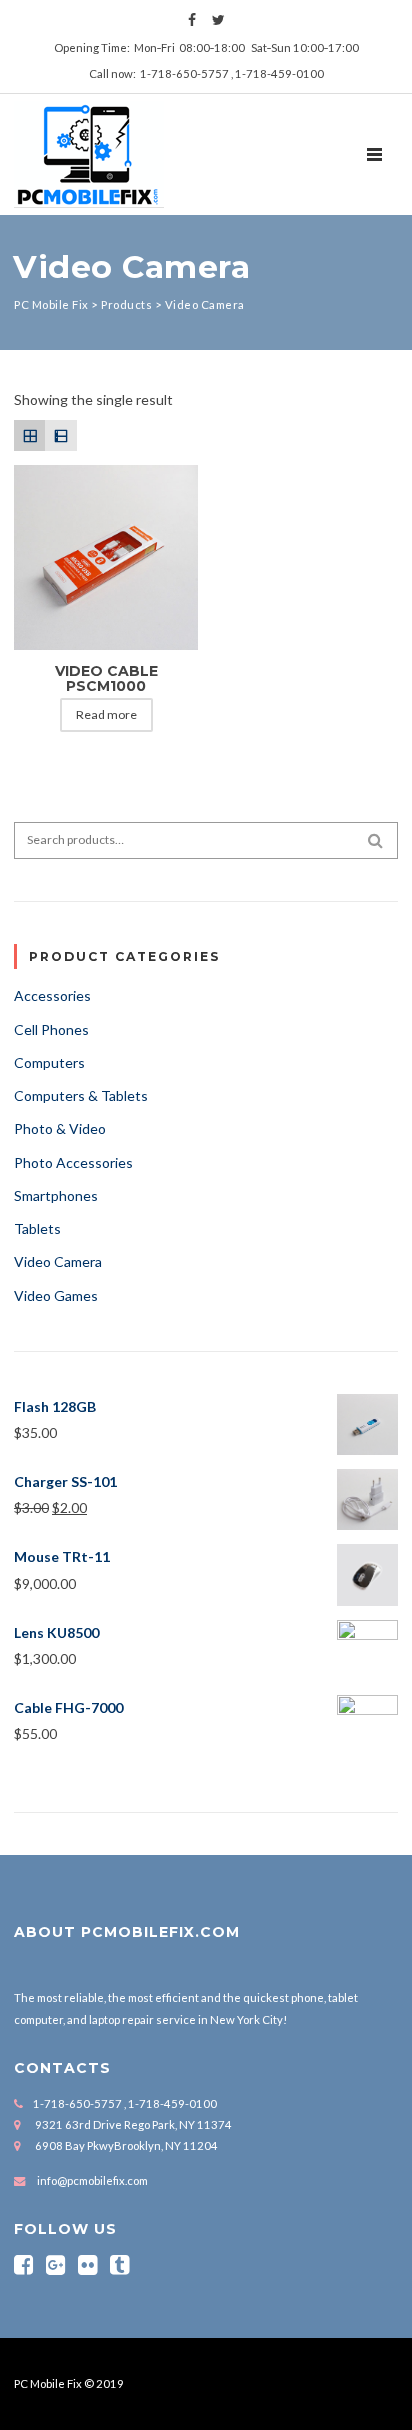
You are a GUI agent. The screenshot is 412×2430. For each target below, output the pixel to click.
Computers (49, 1062)
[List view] (60, 435)
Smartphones (56, 1195)
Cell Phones (51, 1029)
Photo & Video (60, 1128)
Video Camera (58, 1261)
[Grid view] (29, 435)
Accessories (52, 995)
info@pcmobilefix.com (92, 2180)
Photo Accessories (73, 1162)
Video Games (56, 1295)
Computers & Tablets (81, 1095)
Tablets (37, 1228)
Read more (106, 714)
